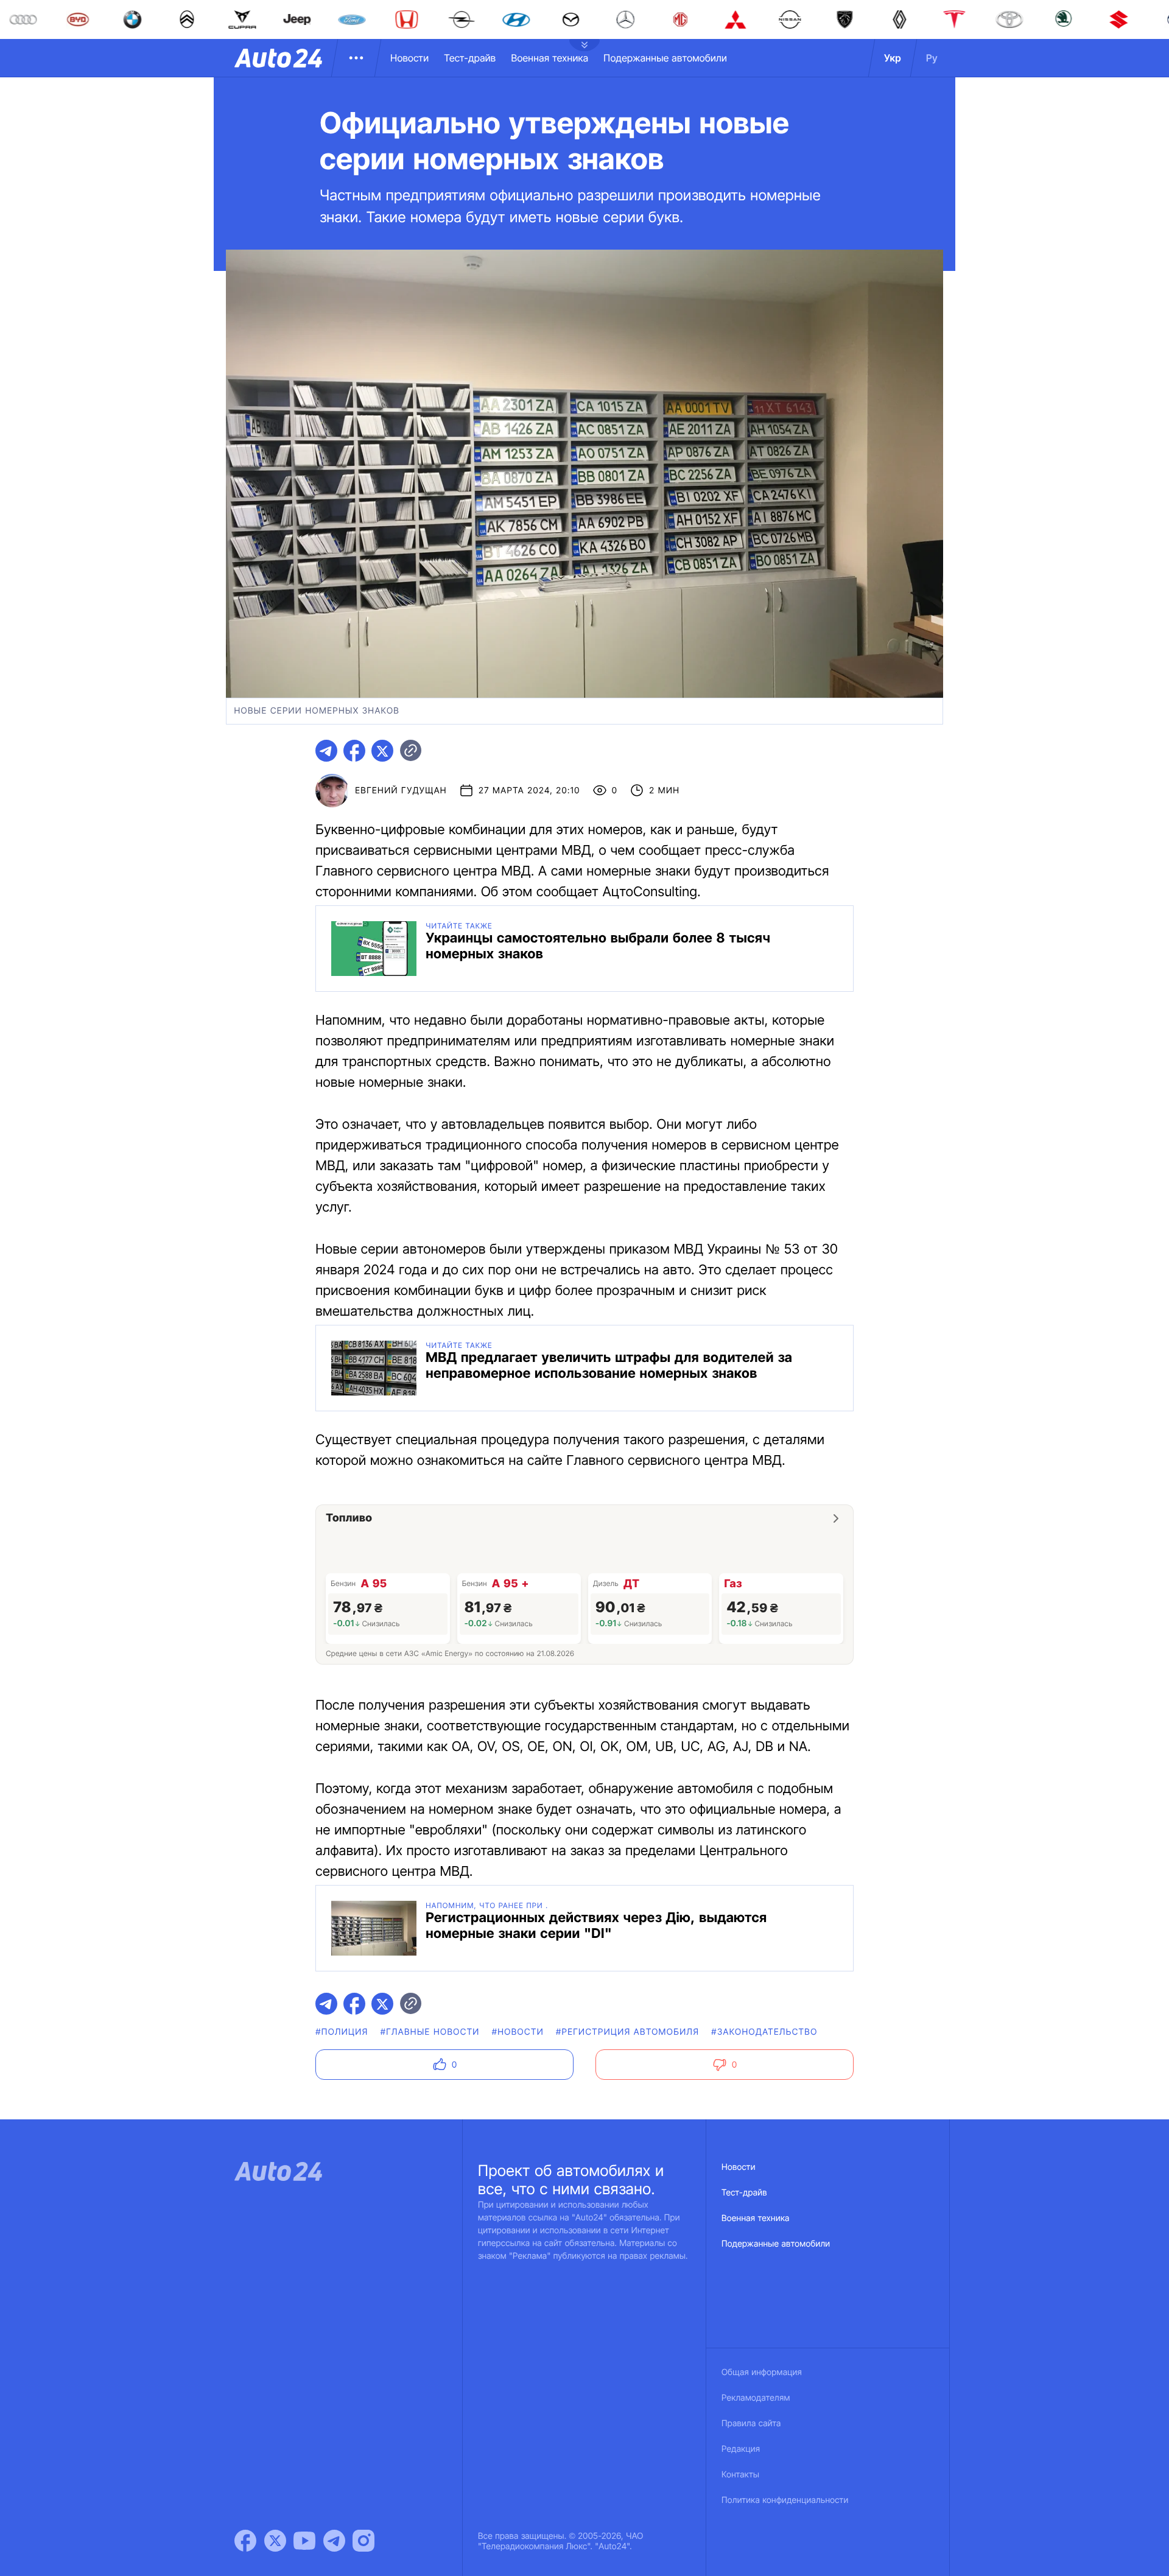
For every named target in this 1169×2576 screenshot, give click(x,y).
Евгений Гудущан (401, 791)
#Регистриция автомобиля (627, 2032)
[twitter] (382, 751)
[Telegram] (334, 2541)
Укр (893, 58)
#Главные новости (430, 2032)
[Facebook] (245, 2541)
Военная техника (549, 58)
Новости (409, 58)
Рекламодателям (756, 2398)
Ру (932, 58)
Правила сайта (751, 2423)
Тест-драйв (470, 58)
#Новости (518, 2032)
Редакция (741, 2449)
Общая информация (762, 2372)
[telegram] (326, 751)
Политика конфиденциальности (785, 2500)
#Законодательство (764, 2032)
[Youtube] (304, 2541)
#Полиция (342, 2032)
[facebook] (354, 751)
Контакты (740, 2475)
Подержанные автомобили (665, 58)
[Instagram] (363, 2541)
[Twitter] (275, 2541)
